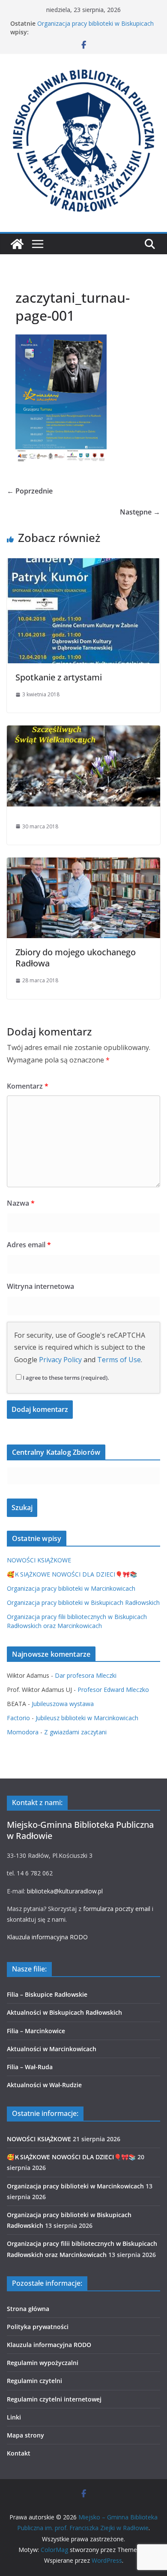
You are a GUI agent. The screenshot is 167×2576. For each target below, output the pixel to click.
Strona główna (28, 2309)
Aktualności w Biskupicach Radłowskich (64, 2012)
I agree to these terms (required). (66, 1378)
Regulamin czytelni (34, 2381)
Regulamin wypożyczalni (43, 2363)
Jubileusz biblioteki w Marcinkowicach (87, 1718)
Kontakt (19, 2453)
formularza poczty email (117, 1909)
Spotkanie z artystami (59, 677)
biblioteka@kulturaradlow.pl (65, 1891)
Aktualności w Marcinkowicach (52, 2049)
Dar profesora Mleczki (86, 1675)
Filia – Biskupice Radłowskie (47, 1994)
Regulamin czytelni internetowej (54, 2399)
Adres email (29, 1245)
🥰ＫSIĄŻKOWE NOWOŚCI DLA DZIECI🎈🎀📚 (72, 1574)
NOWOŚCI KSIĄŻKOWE (39, 1560)
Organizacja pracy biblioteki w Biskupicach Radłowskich (83, 1602)
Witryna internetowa (40, 1286)
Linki (14, 2417)
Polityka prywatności (38, 2327)
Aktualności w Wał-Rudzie (44, 2085)
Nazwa (21, 1203)
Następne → (140, 512)
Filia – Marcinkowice (36, 2031)
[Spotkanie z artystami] (83, 564)
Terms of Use (119, 1360)
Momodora (23, 1732)
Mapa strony (25, 2435)
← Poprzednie (30, 491)
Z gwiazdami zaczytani (75, 1732)
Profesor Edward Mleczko (113, 1690)
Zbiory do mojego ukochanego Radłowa (76, 958)
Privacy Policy (60, 1360)
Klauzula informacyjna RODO (47, 1937)
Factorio (18, 1718)
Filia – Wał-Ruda (30, 2067)
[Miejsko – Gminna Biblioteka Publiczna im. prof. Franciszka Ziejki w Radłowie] (17, 244)
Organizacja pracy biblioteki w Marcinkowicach (71, 1588)
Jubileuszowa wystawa (63, 1704)
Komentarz (28, 1086)
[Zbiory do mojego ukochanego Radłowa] (83, 864)
